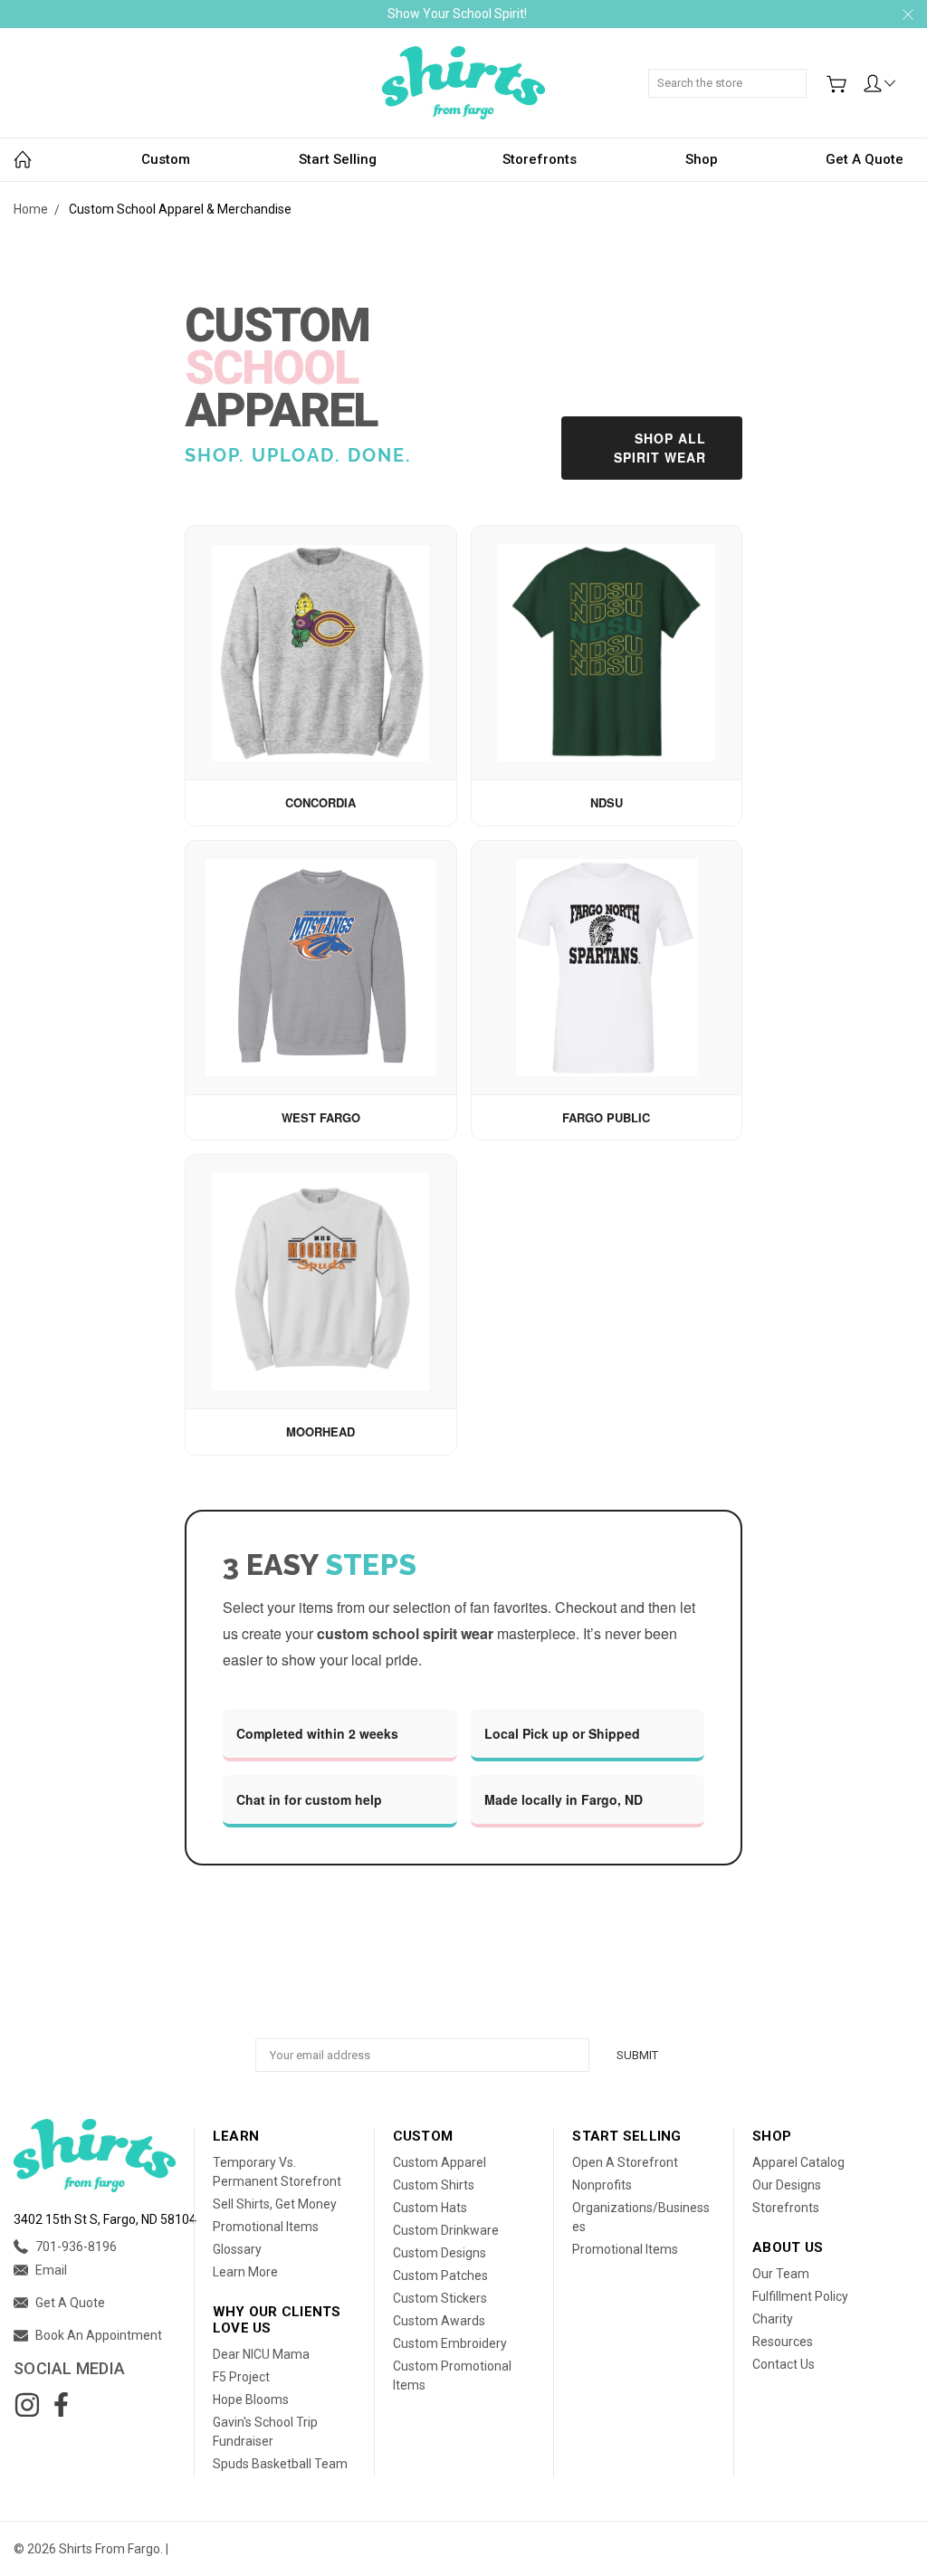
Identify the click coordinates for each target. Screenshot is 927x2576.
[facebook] (61, 2405)
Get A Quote (865, 159)
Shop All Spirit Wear (660, 448)
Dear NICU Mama (261, 2354)
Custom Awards (439, 2321)
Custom (166, 159)
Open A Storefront (625, 2162)
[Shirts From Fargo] (463, 83)
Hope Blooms (251, 2399)
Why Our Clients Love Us (277, 2320)
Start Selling (338, 159)
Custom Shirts (434, 2185)
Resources (783, 2342)
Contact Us (784, 2364)
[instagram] (27, 2405)
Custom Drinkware (446, 2230)
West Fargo (321, 1117)
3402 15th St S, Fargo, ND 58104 (105, 2219)
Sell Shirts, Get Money (275, 2204)
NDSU (607, 802)
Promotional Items (266, 2227)
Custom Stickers (440, 2298)
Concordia (320, 802)
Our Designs (787, 2185)
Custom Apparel (440, 2162)
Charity (773, 2319)
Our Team (781, 2274)
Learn (236, 2136)
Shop (702, 159)
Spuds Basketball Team (280, 2464)
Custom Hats (430, 2208)
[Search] (800, 73)
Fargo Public (606, 1117)
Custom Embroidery (450, 2343)
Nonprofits (602, 2185)
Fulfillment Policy (800, 2296)
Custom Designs (440, 2253)
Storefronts (540, 159)
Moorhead (320, 1431)
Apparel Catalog (798, 2162)
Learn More (245, 2272)
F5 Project (241, 2377)
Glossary (237, 2249)
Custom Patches (440, 2275)
